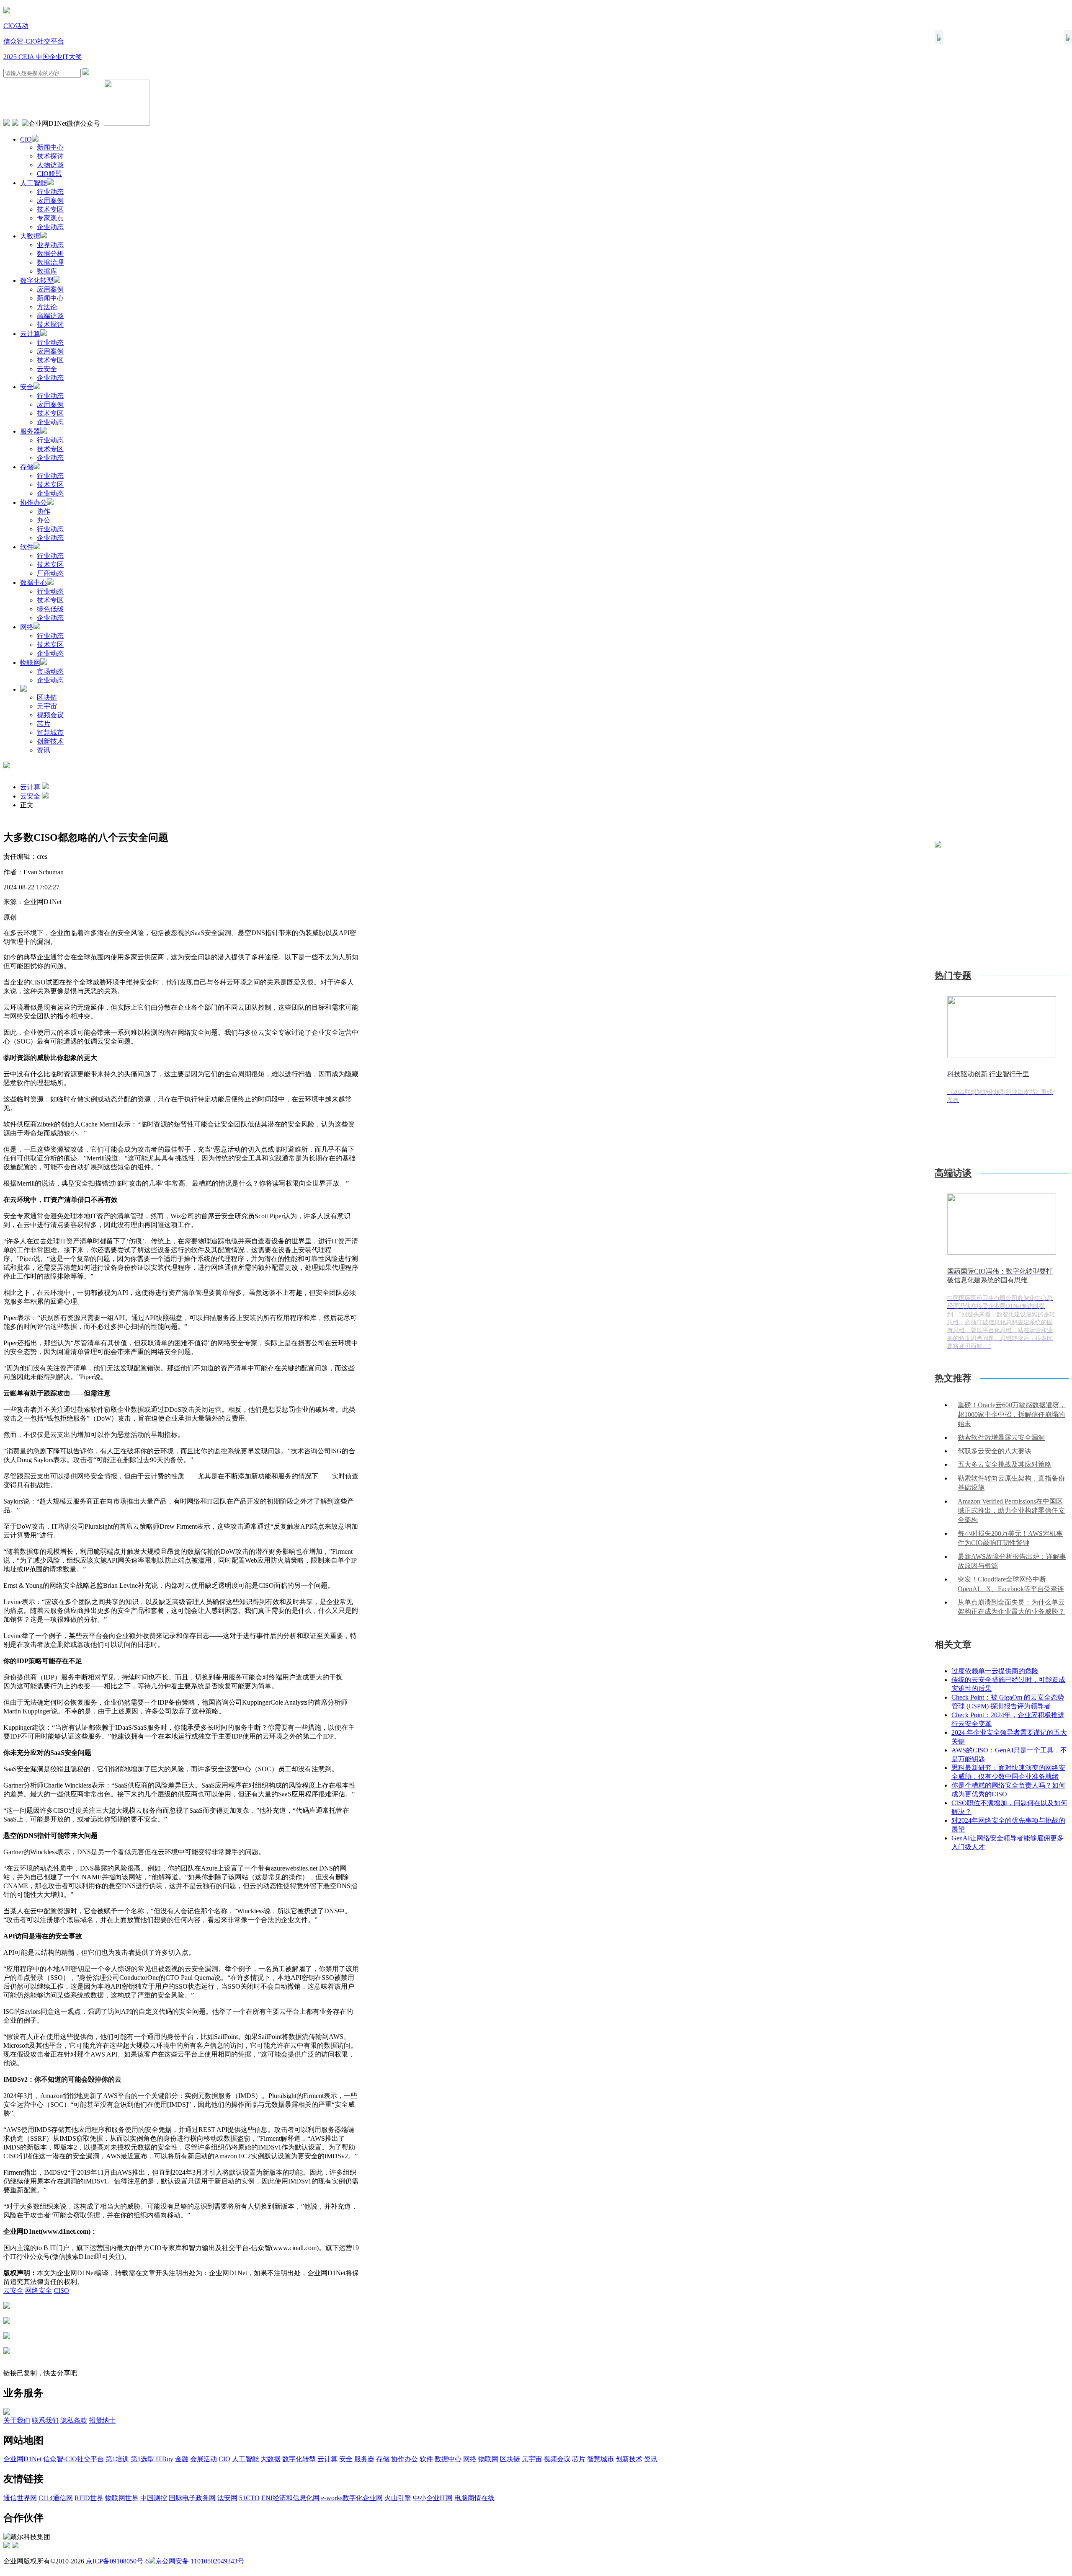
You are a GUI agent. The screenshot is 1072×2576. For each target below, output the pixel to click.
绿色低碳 (50, 609)
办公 (44, 520)
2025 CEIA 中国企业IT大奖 (43, 57)
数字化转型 (37, 280)
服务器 (30, 431)
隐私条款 (74, 2420)
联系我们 (45, 2420)
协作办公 (33, 503)
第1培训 (117, 2459)
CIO (26, 139)
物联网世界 (122, 2498)
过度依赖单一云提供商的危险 (995, 1671)
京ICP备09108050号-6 (117, 2561)
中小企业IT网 (433, 2498)
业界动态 (50, 245)
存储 (27, 467)
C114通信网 (56, 2498)
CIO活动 (16, 26)
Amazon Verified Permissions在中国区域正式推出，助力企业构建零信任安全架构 (1011, 1511)
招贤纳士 (102, 2420)
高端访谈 (50, 316)
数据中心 (33, 583)
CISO (61, 2290)
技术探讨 (50, 156)
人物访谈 (50, 165)
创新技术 (50, 741)
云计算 (30, 334)
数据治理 (50, 262)
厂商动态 (50, 573)
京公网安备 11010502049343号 (200, 2561)
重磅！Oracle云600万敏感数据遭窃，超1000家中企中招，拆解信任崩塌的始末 (1012, 1414)
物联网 (30, 663)
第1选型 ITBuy (152, 2459)
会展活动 (204, 2459)
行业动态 (50, 192)
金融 (182, 2459)
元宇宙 (47, 706)
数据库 (47, 271)
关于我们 (17, 2420)
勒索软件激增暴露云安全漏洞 (1001, 1438)
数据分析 (50, 254)
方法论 (47, 307)
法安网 (227, 2498)
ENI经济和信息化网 (290, 2498)
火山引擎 (398, 2498)
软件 (27, 547)
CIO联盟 (49, 174)
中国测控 (154, 2498)
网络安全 (39, 2290)
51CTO (249, 2498)
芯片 (44, 724)
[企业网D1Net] (7, 11)
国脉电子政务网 (192, 2498)
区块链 (47, 697)
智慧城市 (50, 732)
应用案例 (50, 200)
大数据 (30, 236)
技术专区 (50, 209)
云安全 (47, 369)
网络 (27, 627)
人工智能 (33, 183)
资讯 (44, 750)
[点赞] (181, 2351)
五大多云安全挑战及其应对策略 (1005, 1464)
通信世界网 (20, 2498)
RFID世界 (89, 2498)
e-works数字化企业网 (352, 2498)
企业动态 (50, 227)
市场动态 (50, 671)
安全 (27, 387)
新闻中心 (50, 147)
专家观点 (50, 218)
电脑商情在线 (474, 2498)
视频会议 (50, 715)
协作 (44, 511)
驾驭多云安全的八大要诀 (995, 1451)
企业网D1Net (22, 2459)
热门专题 (953, 975)
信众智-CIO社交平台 (34, 41)
